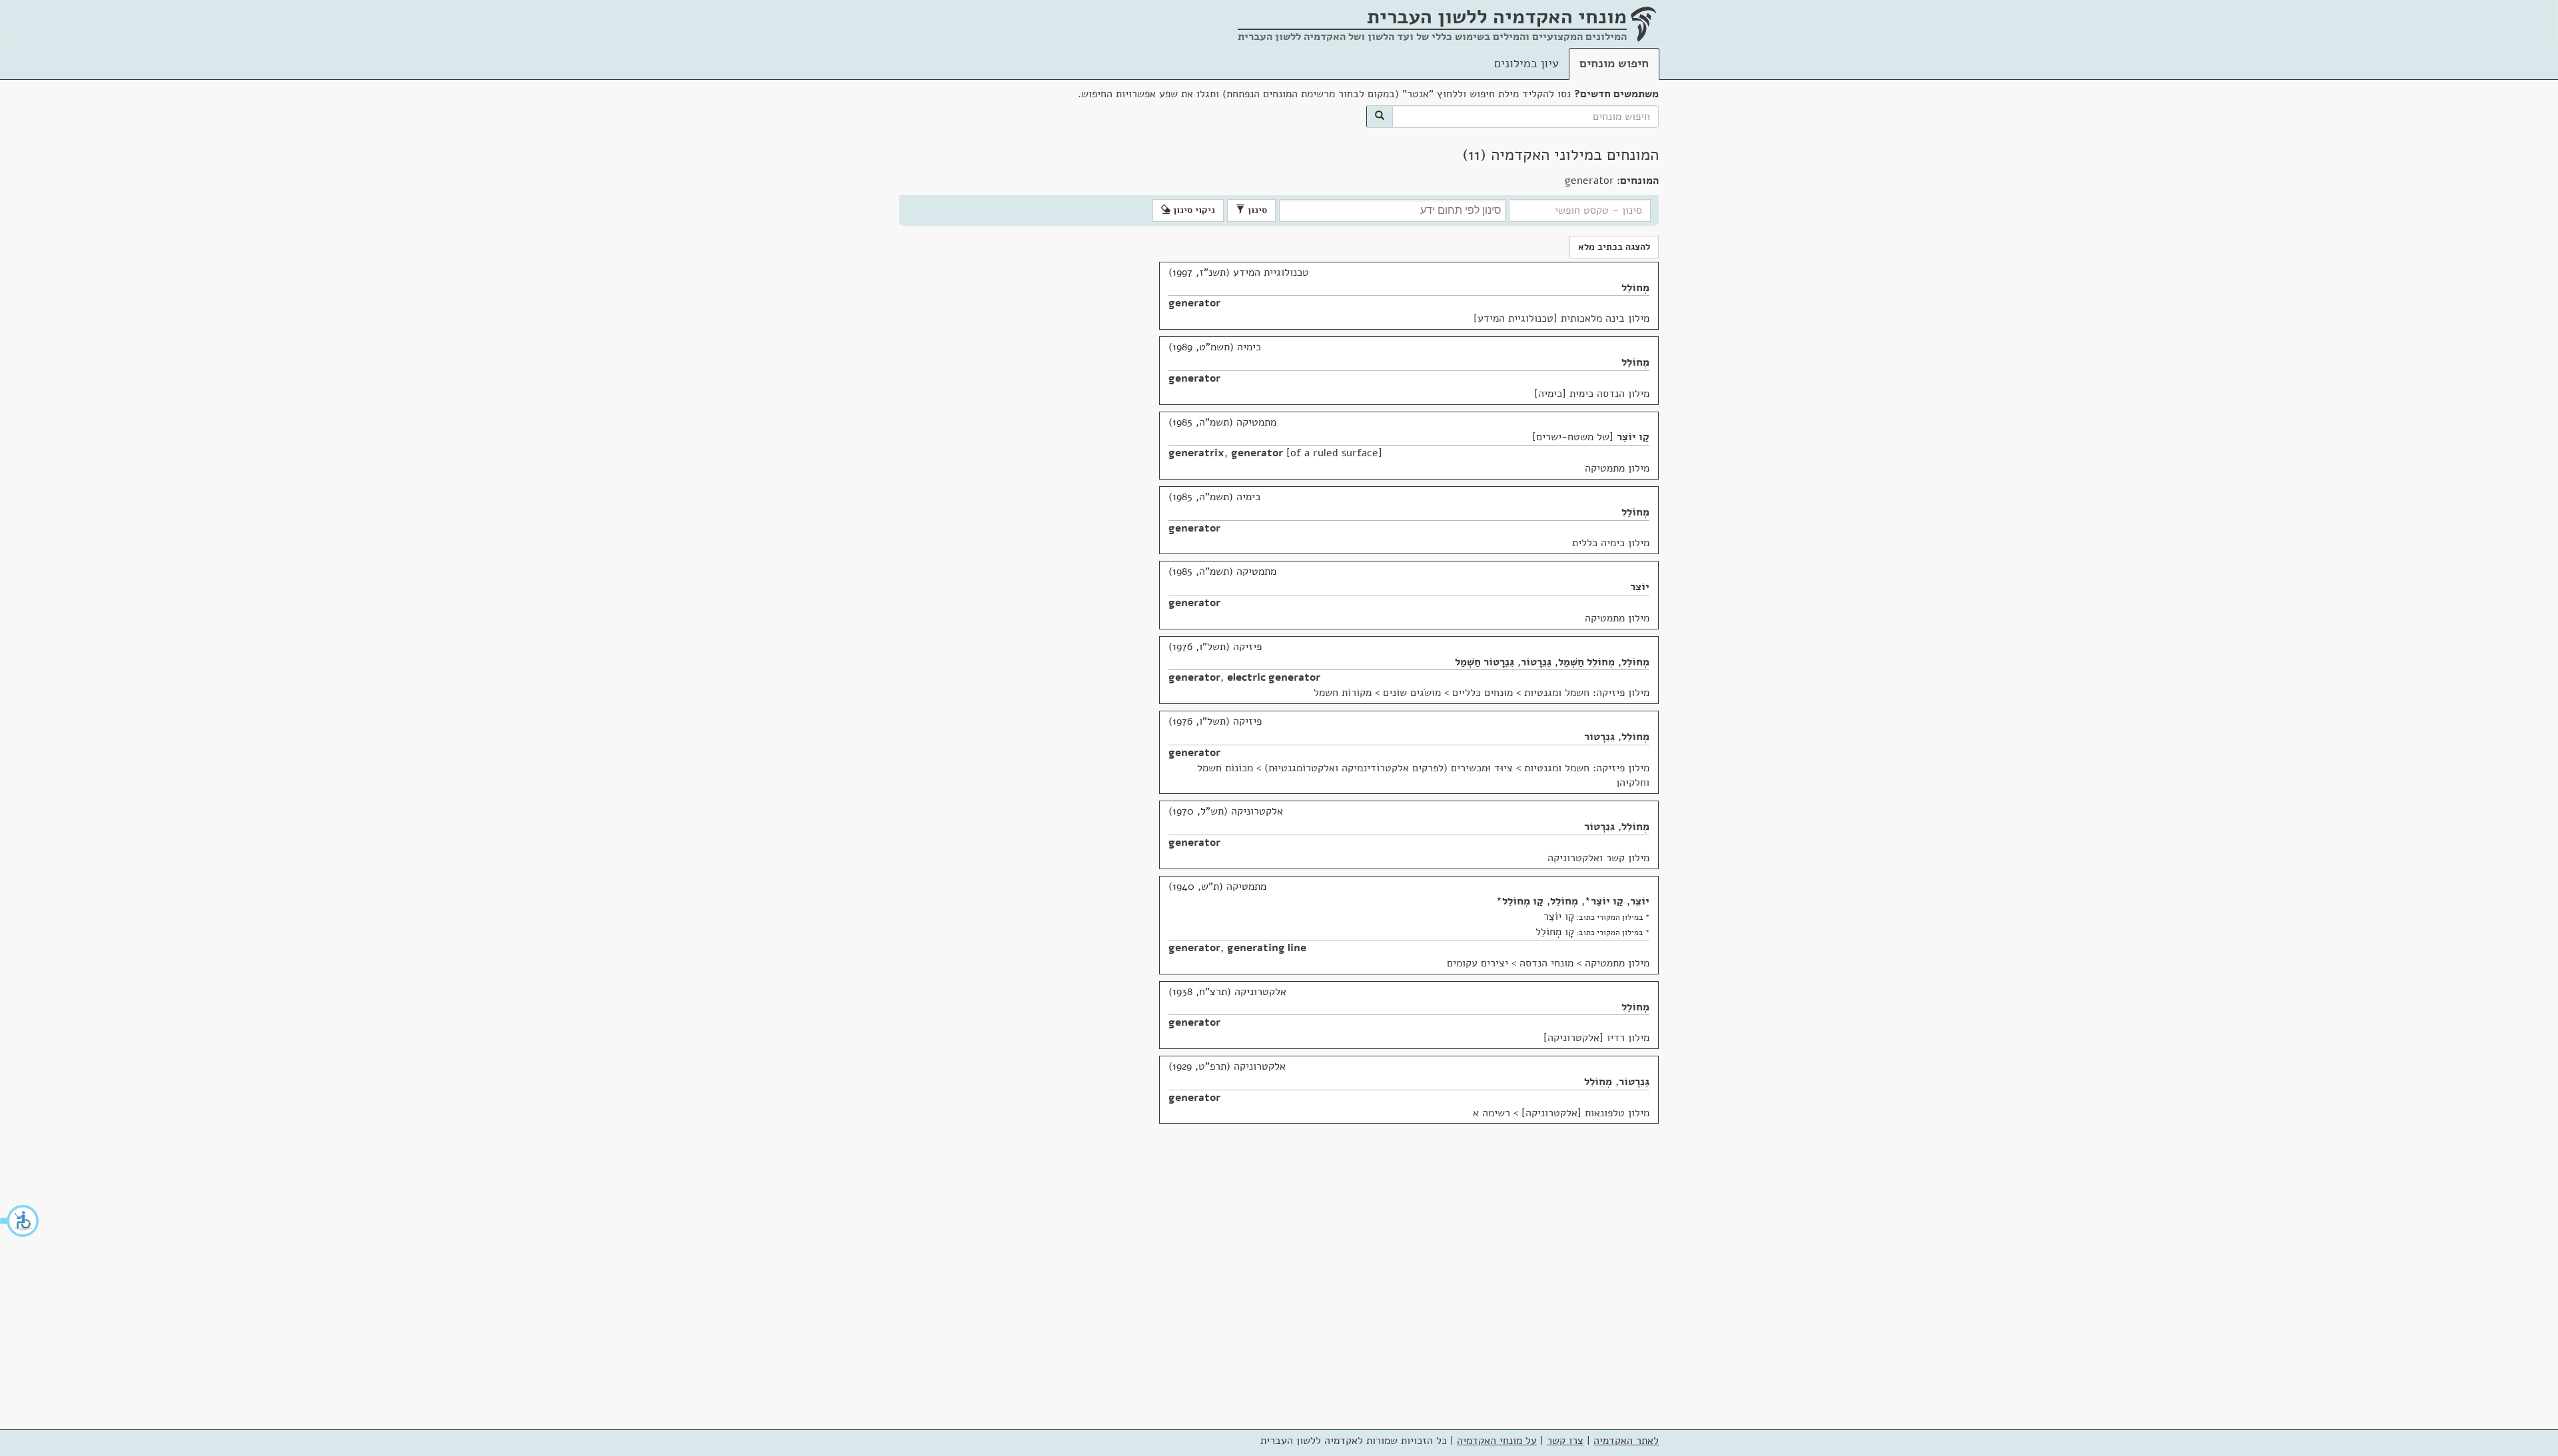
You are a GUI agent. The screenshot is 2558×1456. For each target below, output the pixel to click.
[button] (20, 1221)
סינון (1256, 210)
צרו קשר (1565, 1441)
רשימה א (1492, 1113)
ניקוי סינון (1193, 210)
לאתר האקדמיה (1626, 1441)
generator (1194, 303)
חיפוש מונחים (1614, 63)
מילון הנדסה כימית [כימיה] (1592, 394)
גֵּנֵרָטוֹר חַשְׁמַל (1485, 662)
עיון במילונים (1526, 63)
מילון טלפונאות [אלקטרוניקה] (1585, 1113)
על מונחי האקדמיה (1497, 1441)
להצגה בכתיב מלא (1614, 247)
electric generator (1274, 677)
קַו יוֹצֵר (1633, 437)
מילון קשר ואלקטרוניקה (1598, 858)
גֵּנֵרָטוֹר (1536, 662)
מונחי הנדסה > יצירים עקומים (1510, 963)
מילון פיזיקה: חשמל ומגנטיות (1587, 693)
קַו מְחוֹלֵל (1523, 901)
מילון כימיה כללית (1611, 543)
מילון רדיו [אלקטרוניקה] (1596, 1038)
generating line (1267, 948)
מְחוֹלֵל (1635, 288)
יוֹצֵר (1640, 587)
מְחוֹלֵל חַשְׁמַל (1586, 662)
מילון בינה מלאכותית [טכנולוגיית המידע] (1561, 318)
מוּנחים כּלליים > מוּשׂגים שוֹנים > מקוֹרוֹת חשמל (1413, 693)
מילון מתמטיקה (1617, 468)
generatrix (1196, 453)
